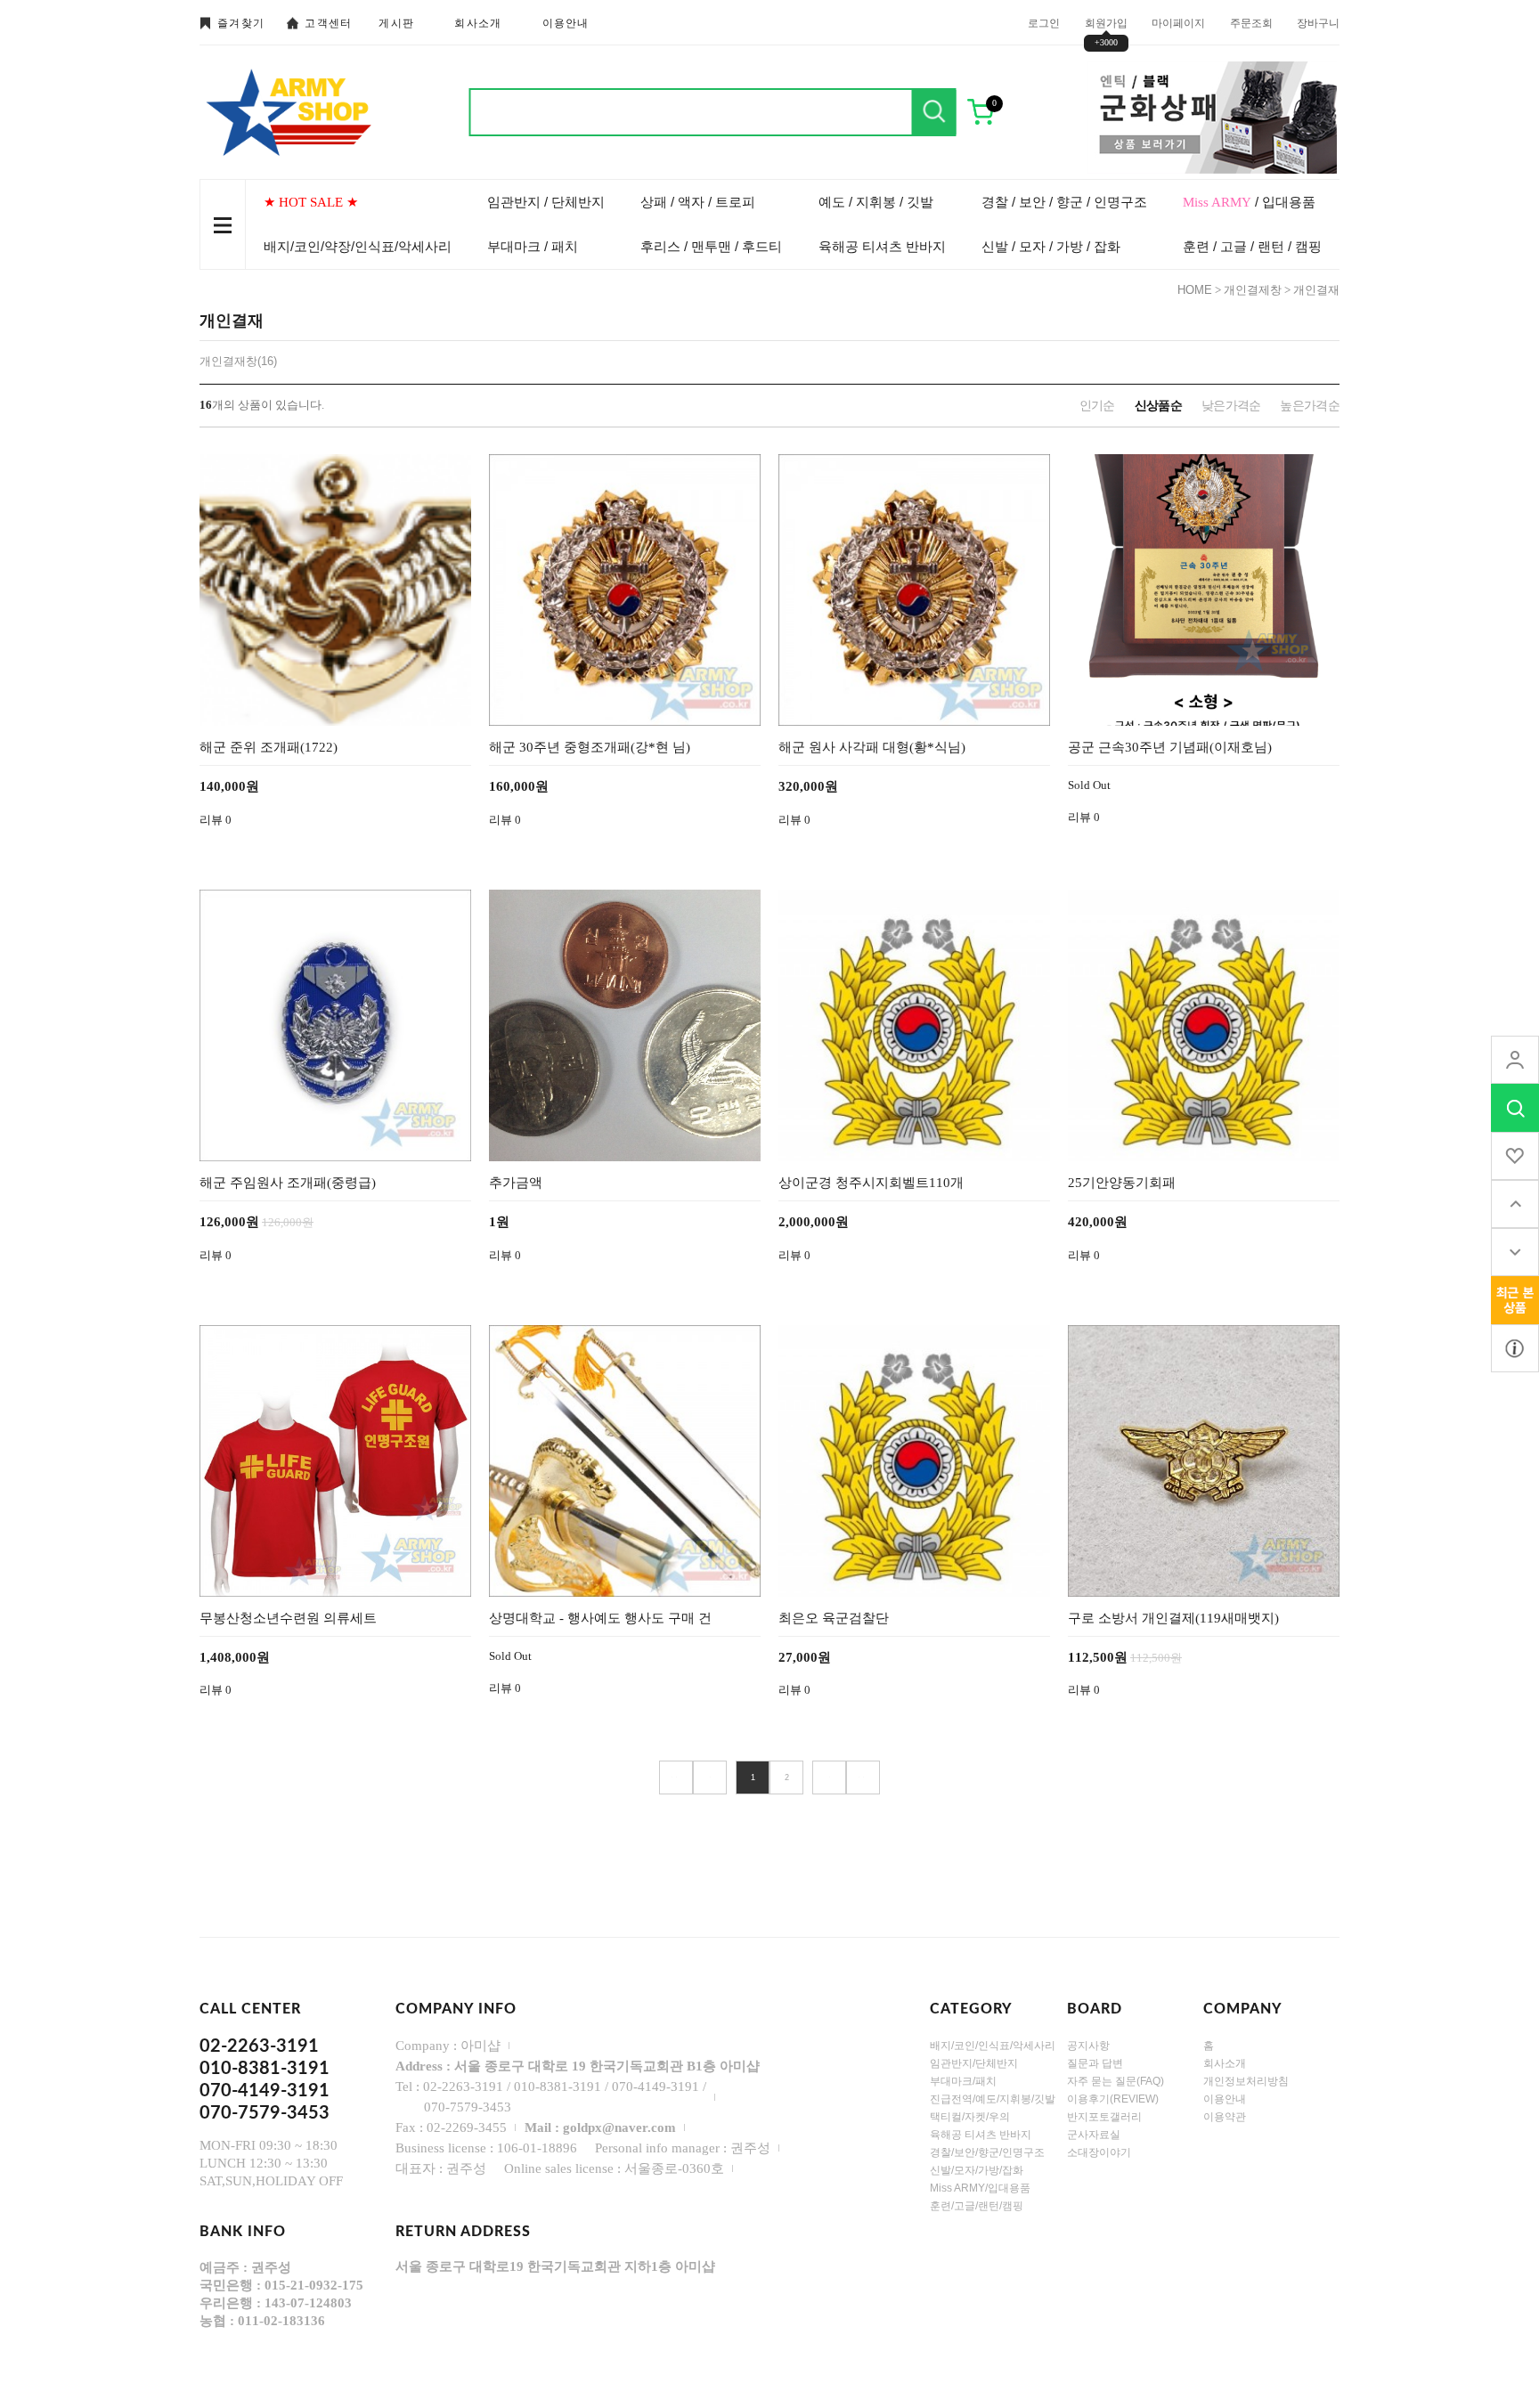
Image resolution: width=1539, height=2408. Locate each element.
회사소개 (478, 23)
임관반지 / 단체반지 (546, 202)
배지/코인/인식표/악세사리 (993, 2045)
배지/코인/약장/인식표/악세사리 (358, 246)
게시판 (396, 23)
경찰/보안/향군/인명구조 (987, 2152)
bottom (1515, 1252)
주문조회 (1251, 22)
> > (863, 1778)
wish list (1515, 1156)
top (1515, 1204)
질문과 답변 (1095, 2062)
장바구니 (1318, 22)
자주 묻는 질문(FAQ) (1116, 2080)
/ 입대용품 (1249, 202)
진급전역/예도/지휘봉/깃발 (993, 2098)
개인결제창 (1253, 290)
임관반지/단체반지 (974, 2062)
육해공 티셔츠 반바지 (882, 246)
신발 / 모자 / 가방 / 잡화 (1051, 246)
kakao (1515, 1348)
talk (1515, 1300)
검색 (934, 112)
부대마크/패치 (963, 2080)
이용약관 (1225, 2116)
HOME (1195, 290)
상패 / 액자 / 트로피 (698, 202)
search (1515, 1108)
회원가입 (1106, 22)
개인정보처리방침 (1246, 2080)
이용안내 (566, 23)
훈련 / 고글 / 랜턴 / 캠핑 (1252, 246)
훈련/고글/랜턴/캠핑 (977, 2205)
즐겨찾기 (241, 23)
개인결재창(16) (238, 361)
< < (676, 1778)
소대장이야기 (1099, 2152)
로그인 (1044, 22)
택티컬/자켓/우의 (970, 2116)
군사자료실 (1094, 2134)
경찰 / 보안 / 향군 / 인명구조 (1064, 202)
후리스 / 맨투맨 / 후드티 (711, 246)
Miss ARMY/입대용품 (980, 2187)
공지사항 (1088, 2045)
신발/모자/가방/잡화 (977, 2169)
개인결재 (1316, 290)
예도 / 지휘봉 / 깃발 (876, 202)
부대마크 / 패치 (533, 246)
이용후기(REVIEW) (1113, 2098)
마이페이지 (1178, 22)
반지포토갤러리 (1104, 2116)
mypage (1515, 1060)
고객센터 (328, 23)
